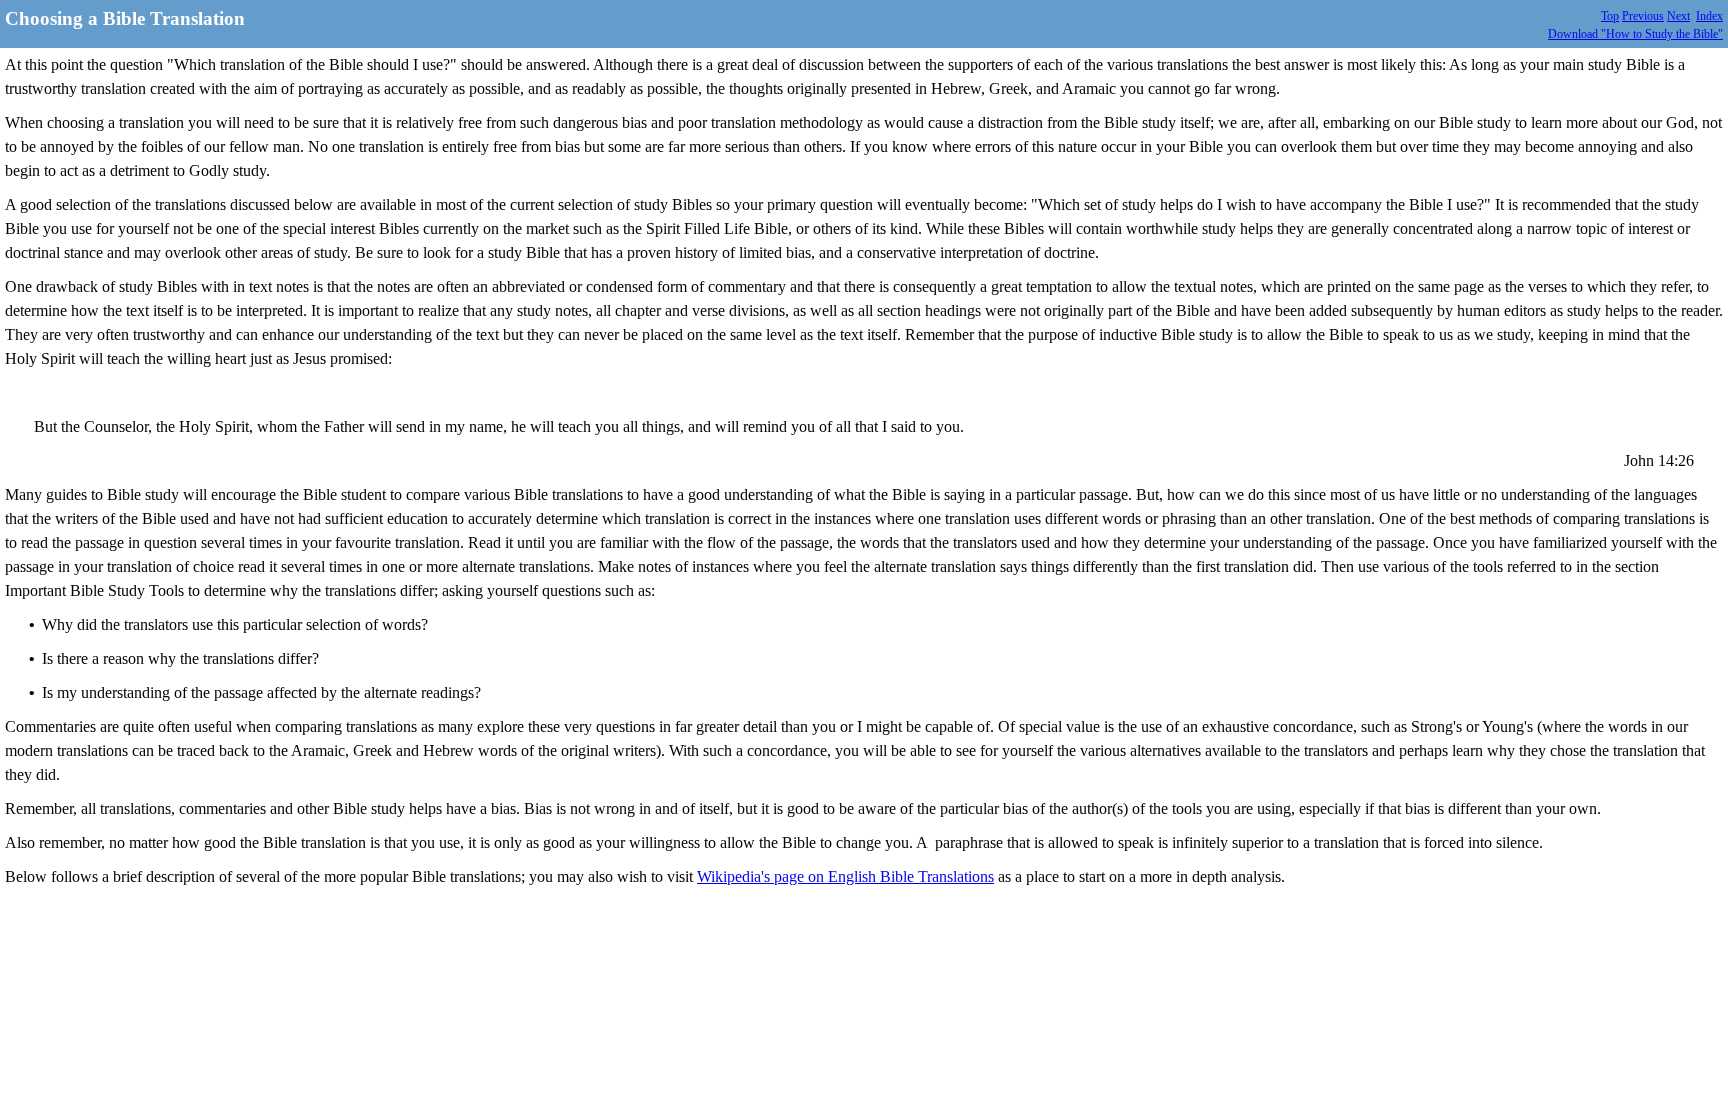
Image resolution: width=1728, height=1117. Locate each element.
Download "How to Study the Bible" (1635, 34)
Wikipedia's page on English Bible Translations (845, 876)
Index (1709, 16)
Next (1678, 16)
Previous (1643, 16)
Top (1610, 16)
